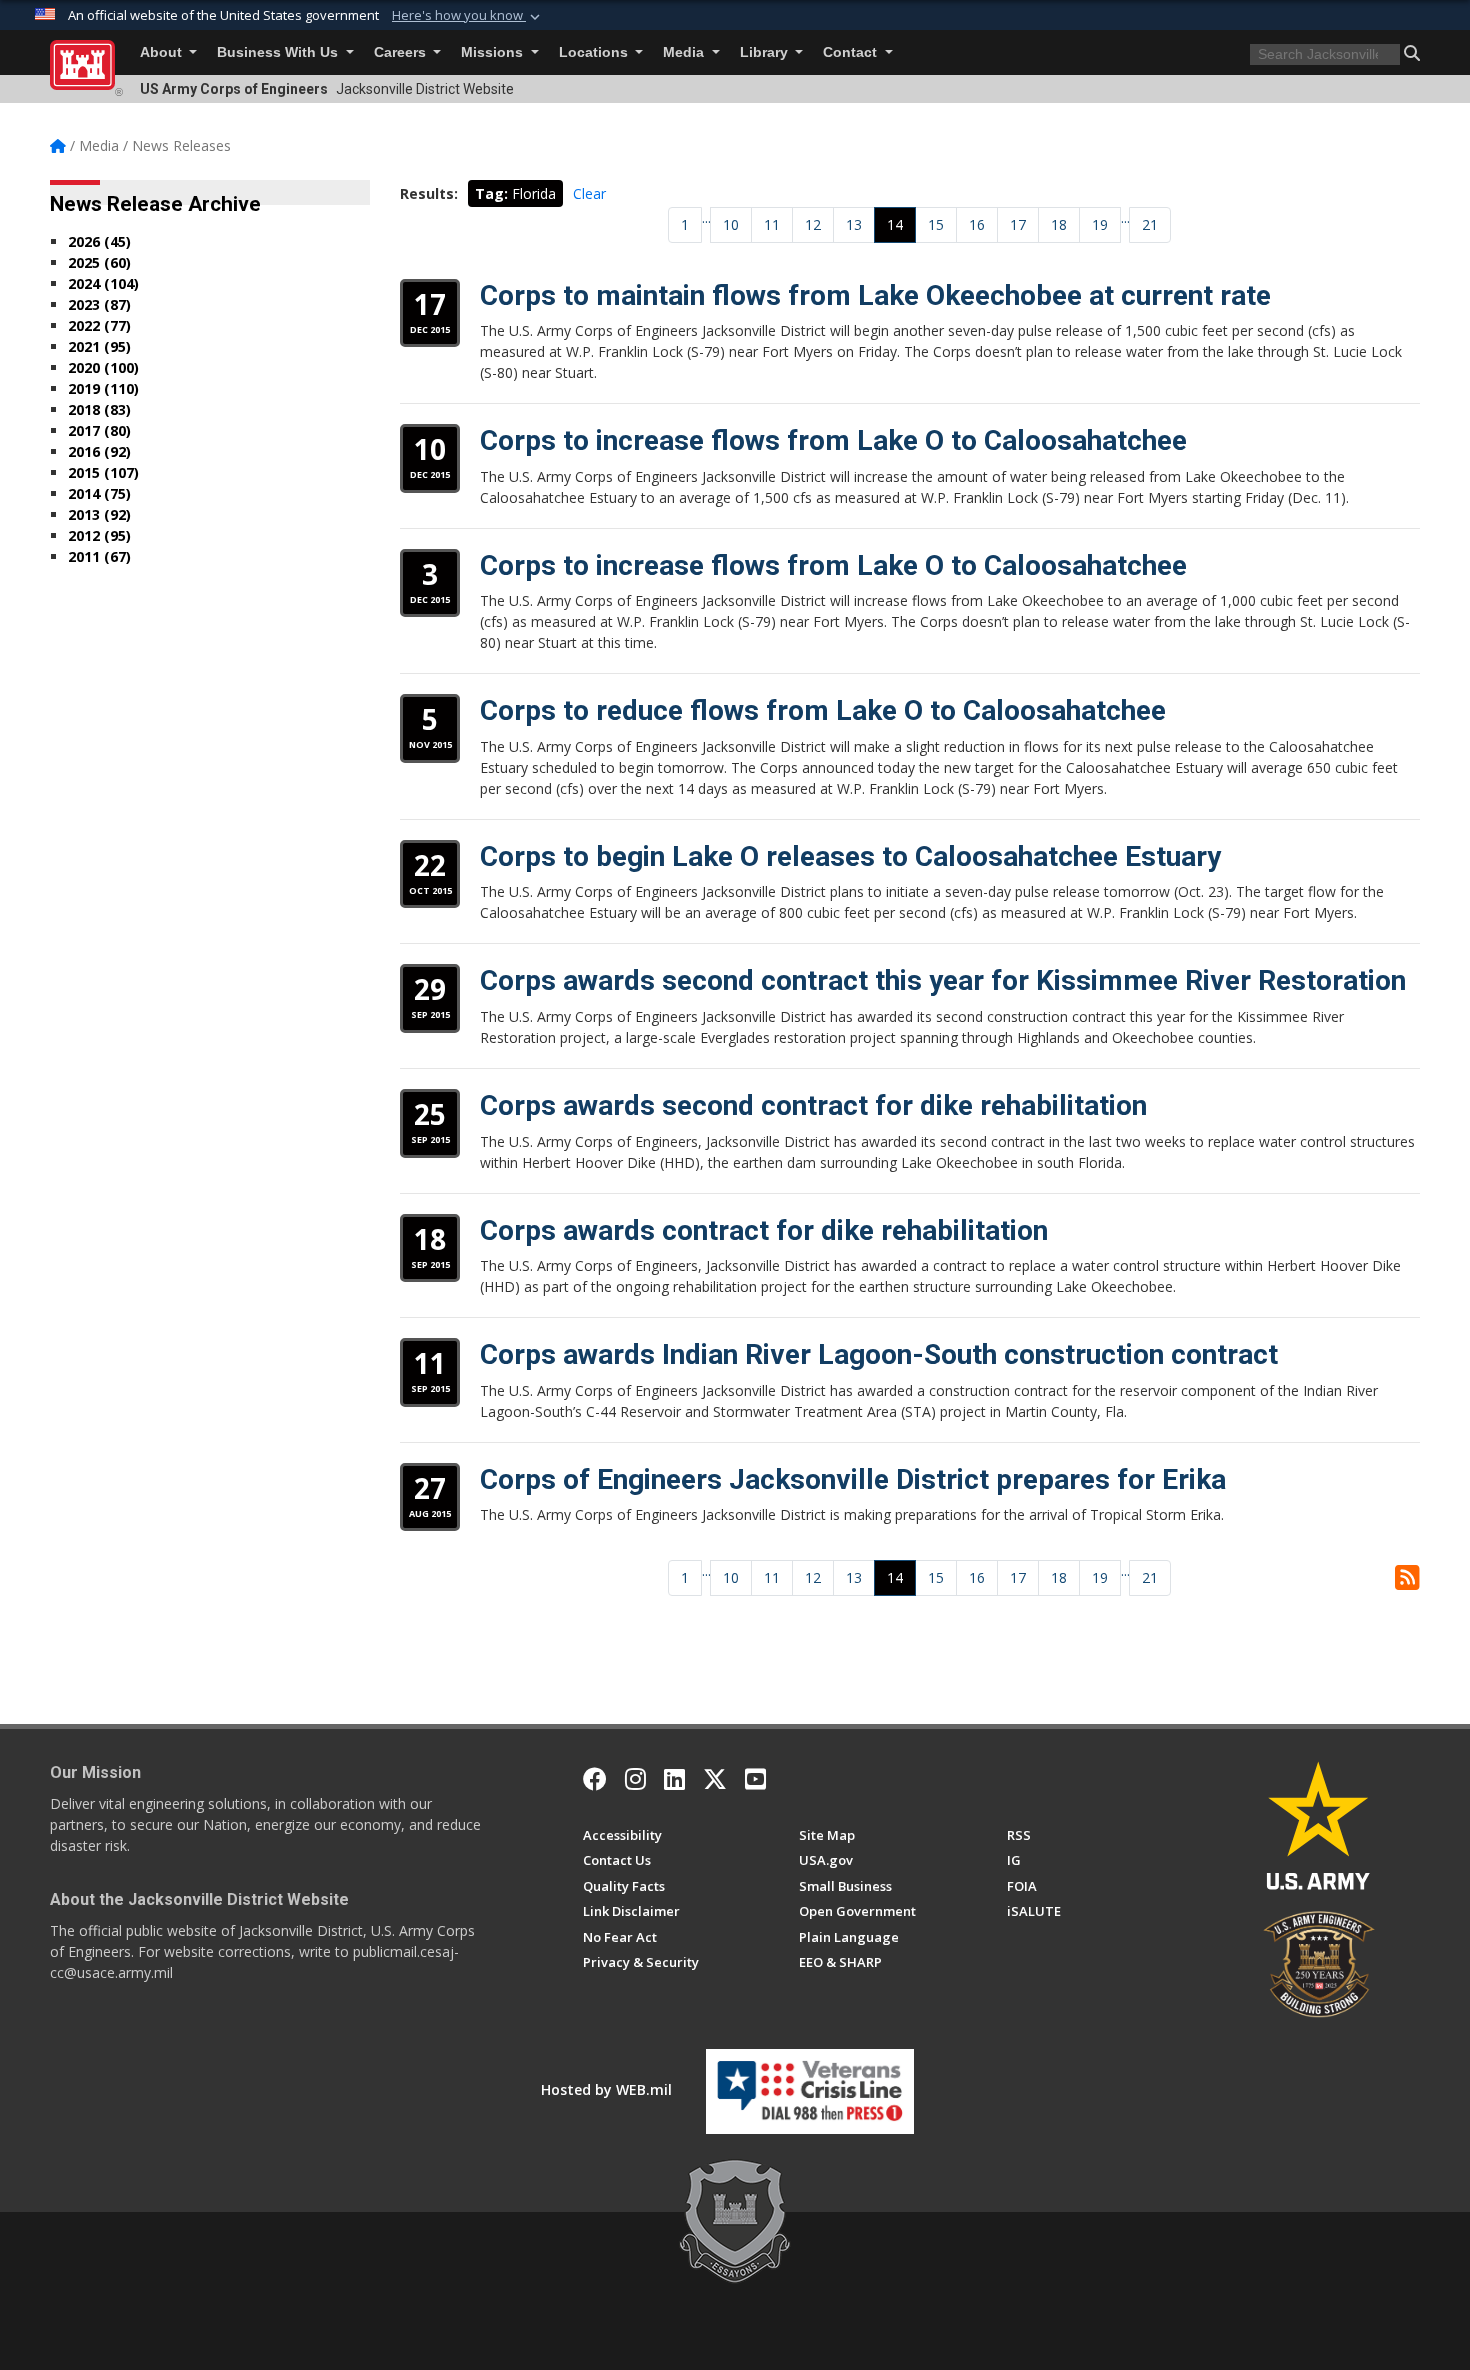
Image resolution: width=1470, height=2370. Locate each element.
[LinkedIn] (674, 1779)
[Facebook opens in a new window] (595, 1779)
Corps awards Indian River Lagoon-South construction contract (879, 1354)
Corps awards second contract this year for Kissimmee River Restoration (943, 980)
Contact (852, 52)
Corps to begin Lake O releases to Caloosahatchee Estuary (850, 856)
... (706, 217)
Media (685, 52)
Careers (402, 52)
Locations (595, 52)
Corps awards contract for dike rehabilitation (764, 1230)
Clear (589, 193)
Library (766, 52)
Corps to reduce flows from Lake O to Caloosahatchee (823, 710)
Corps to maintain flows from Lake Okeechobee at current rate (875, 295)
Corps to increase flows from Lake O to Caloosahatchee (833, 440)
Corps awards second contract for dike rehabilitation (813, 1105)
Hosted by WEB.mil (606, 2089)
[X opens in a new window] (715, 1779)
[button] (468, 16)
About (163, 52)
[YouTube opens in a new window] (755, 1779)
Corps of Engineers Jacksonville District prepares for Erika (853, 1479)
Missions (494, 52)
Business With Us (279, 52)
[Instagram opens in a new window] (635, 1779)
